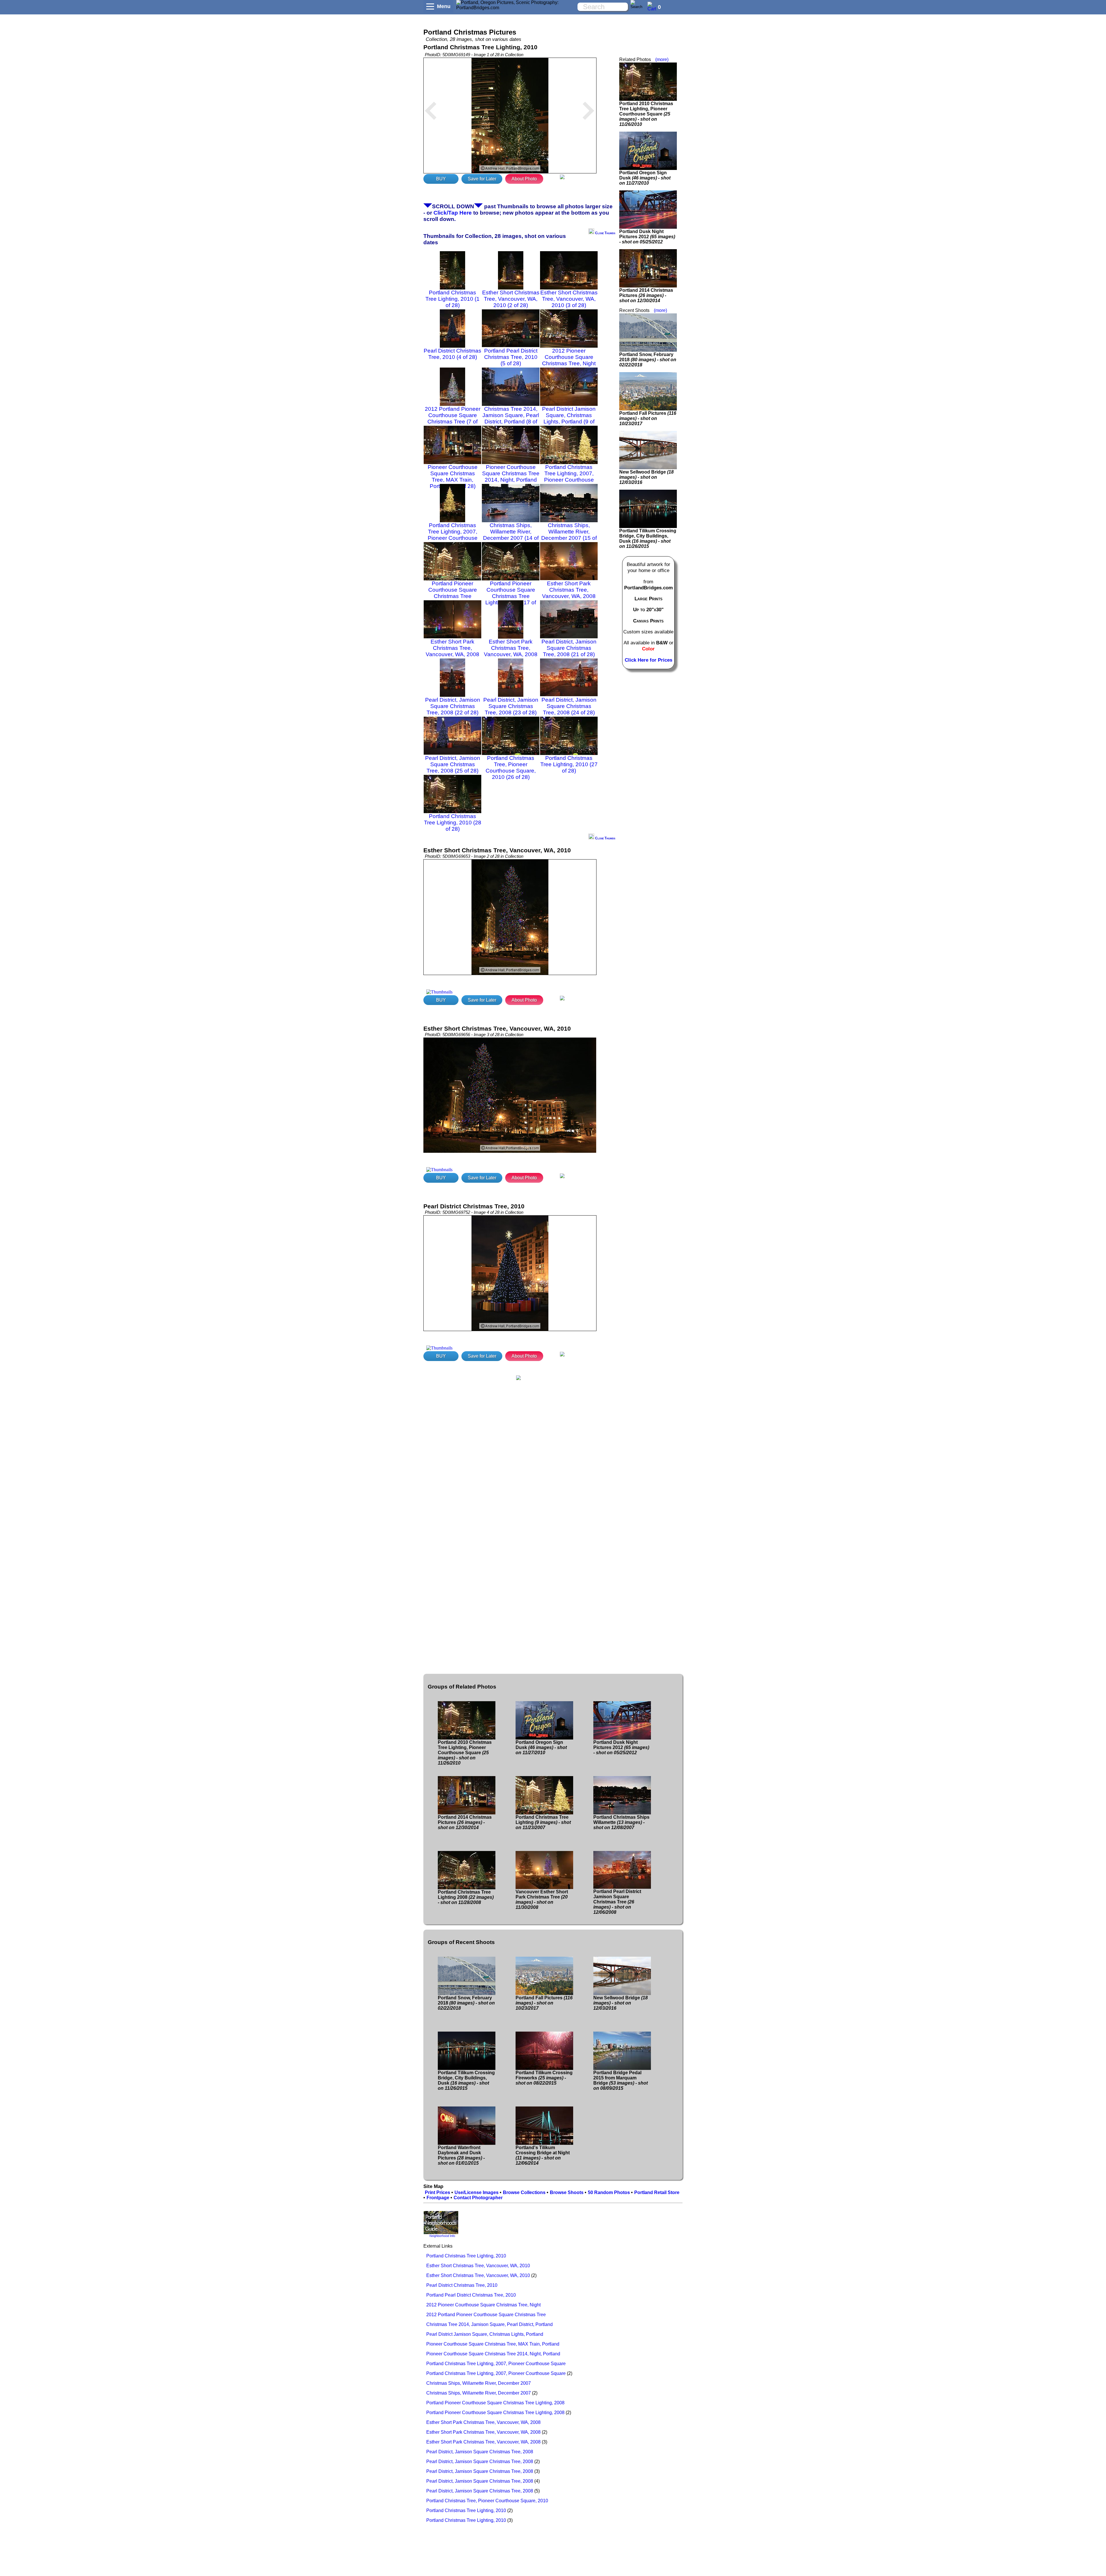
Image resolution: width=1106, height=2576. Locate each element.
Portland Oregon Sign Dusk (645, 178)
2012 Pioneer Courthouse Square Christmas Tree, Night (483, 2305)
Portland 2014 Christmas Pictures (646, 295)
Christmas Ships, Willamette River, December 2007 (479, 2383)
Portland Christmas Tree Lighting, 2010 (466, 2256)
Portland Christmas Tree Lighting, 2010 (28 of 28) (453, 823)
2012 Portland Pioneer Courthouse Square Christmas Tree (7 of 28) (453, 418)
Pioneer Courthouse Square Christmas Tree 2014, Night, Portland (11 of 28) (511, 477)
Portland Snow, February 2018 (648, 360)
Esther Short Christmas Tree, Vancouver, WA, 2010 (478, 2266)
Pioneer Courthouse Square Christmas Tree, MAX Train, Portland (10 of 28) (453, 477)
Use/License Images (477, 2192)
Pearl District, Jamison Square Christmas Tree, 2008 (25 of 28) (453, 764)
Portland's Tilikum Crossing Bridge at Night (543, 2155)
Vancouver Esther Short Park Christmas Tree (542, 1900)
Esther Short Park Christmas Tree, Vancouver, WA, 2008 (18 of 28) (569, 593)
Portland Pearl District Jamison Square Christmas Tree (617, 1902)
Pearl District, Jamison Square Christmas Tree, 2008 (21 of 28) (569, 648)
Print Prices (438, 2192)
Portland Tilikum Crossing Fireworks (544, 2078)
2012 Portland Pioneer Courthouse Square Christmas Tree (486, 2315)
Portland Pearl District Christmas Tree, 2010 (471, 2295)
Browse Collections (524, 2192)
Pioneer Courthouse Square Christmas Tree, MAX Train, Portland (493, 2344)
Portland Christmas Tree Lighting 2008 (466, 1897)
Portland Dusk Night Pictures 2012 (647, 237)
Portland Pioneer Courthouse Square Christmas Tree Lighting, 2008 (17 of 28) (511, 596)
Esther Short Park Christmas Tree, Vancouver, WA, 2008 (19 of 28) (452, 651)
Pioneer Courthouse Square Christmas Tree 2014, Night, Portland (493, 2354)
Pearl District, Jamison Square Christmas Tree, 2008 (480, 2452)
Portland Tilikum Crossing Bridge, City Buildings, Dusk (648, 539)
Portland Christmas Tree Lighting (543, 1822)
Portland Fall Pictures (648, 418)
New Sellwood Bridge (646, 477)
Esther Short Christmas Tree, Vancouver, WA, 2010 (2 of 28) (511, 299)
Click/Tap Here (453, 213)
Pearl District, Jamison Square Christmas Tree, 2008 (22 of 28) (453, 706)
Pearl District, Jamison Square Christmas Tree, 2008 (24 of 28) (569, 706)
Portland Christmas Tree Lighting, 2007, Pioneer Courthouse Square (496, 2364)
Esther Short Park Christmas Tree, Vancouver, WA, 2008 (483, 2422)
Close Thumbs (605, 233)
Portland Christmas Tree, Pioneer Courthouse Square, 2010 (487, 2501)
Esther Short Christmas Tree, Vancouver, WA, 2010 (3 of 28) (569, 299)
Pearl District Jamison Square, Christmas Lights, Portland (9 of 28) (569, 418)
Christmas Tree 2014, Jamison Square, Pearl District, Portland (489, 2324)
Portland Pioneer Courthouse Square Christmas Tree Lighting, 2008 (495, 2403)
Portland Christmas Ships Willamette (621, 1822)
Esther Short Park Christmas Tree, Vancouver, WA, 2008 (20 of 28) (511, 651)
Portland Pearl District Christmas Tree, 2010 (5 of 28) (511, 357)
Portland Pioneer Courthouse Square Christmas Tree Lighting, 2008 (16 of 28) (452, 596)
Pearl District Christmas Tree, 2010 (462, 2285)
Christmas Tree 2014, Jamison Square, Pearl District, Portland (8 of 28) (511, 418)
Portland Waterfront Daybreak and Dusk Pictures (461, 2155)
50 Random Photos (609, 2192)
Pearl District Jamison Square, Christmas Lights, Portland (485, 2334)
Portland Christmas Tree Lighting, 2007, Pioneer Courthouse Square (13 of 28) (453, 535)
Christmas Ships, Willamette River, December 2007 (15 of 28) (569, 535)
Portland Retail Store (657, 2192)
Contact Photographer (478, 2198)
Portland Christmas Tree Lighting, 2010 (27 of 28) (569, 764)
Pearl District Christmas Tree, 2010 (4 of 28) (452, 354)
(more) (662, 59)
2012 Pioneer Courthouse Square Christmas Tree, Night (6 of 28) (569, 360)
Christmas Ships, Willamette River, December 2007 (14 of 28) (511, 535)
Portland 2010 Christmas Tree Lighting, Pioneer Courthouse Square (646, 114)
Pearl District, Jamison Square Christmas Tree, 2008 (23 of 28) (511, 706)
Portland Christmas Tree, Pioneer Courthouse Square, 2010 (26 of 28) (511, 767)
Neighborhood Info (442, 2236)
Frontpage (438, 2198)
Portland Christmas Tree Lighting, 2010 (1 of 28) (452, 299)
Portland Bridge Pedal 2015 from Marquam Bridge (621, 2080)
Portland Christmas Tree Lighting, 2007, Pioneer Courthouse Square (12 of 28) (569, 477)
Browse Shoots (567, 2192)
